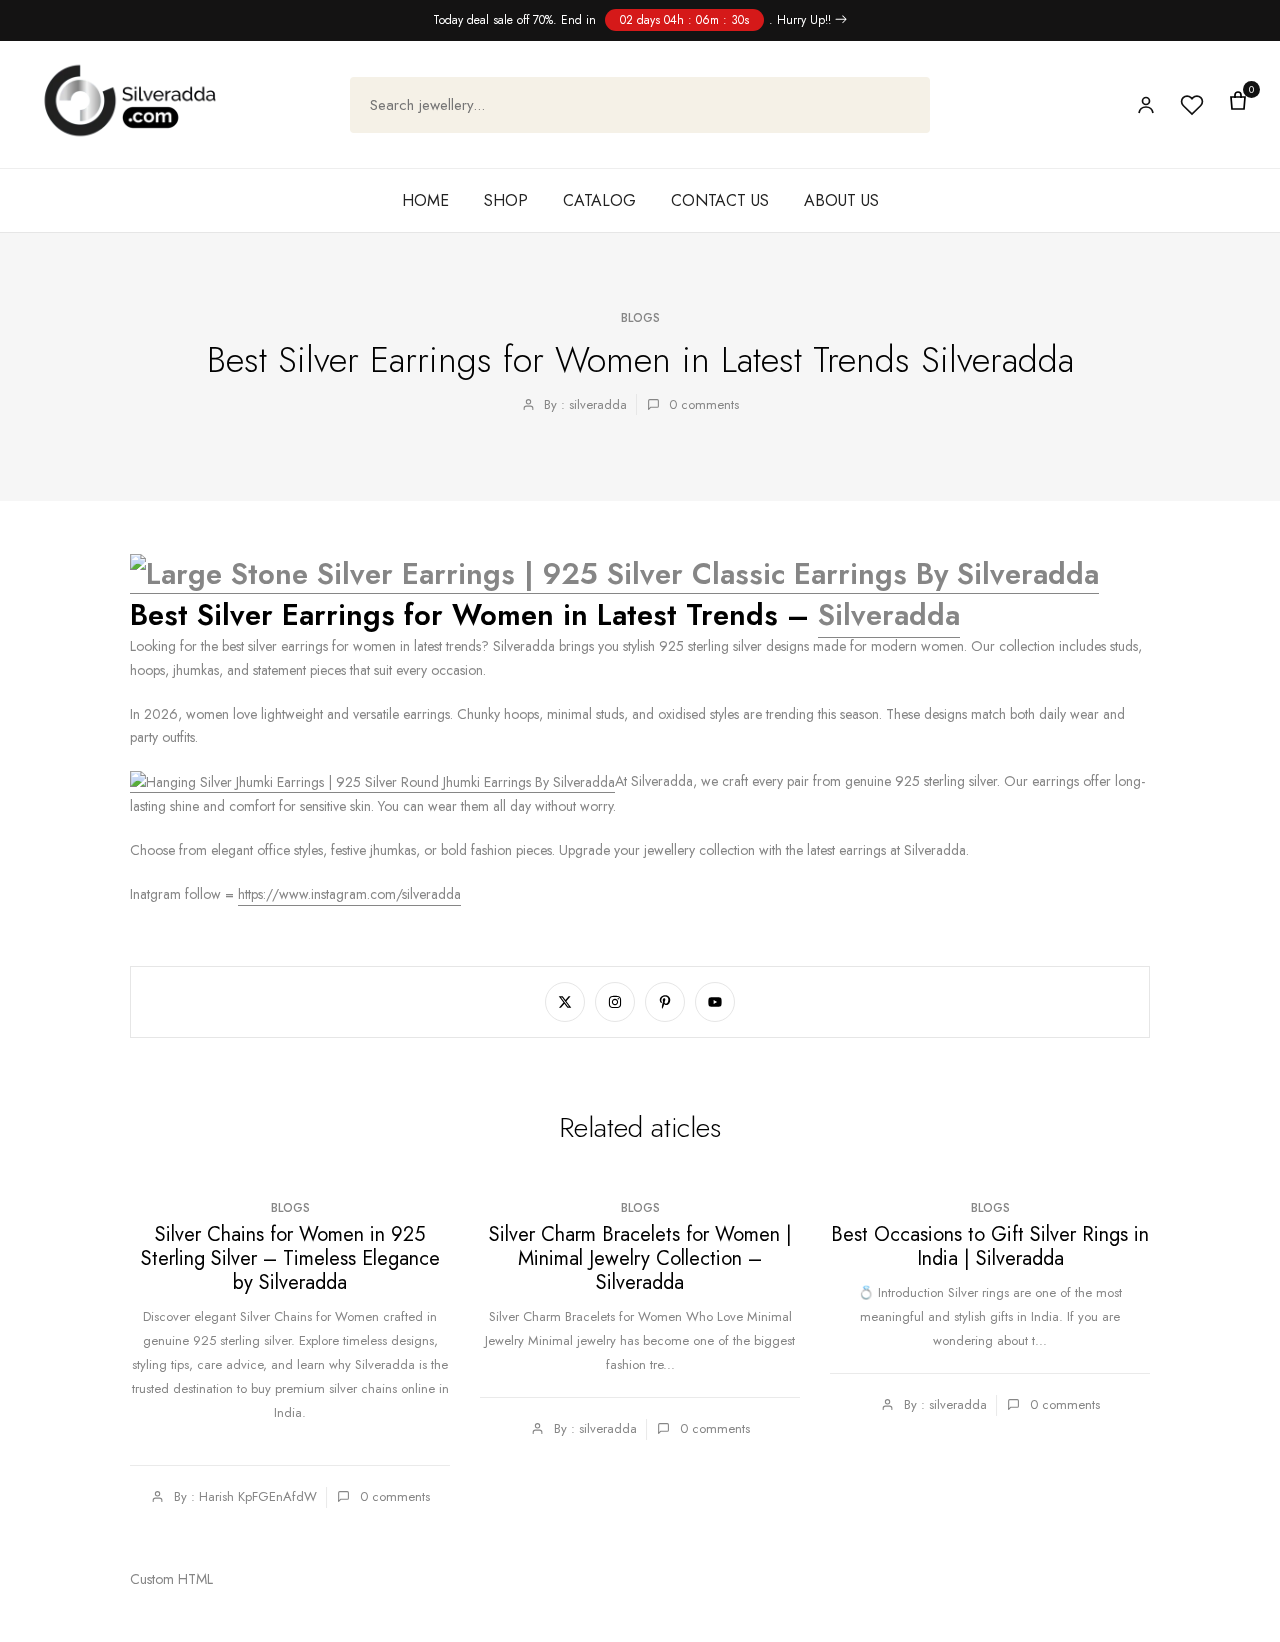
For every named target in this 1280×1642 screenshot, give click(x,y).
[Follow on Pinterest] (665, 1002)
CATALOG (599, 200)
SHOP (506, 200)
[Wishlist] (1192, 105)
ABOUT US (841, 200)
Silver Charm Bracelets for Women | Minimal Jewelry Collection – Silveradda (640, 1258)
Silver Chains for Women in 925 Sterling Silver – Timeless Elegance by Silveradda (290, 1258)
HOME (425, 200)
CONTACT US (720, 200)
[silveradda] (130, 100)
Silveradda (889, 615)
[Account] (1146, 105)
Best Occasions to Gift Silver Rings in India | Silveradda (990, 1246)
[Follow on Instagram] (615, 1002)
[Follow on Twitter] (565, 1002)
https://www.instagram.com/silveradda (349, 894)
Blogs (640, 318)
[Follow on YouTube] (715, 1002)
